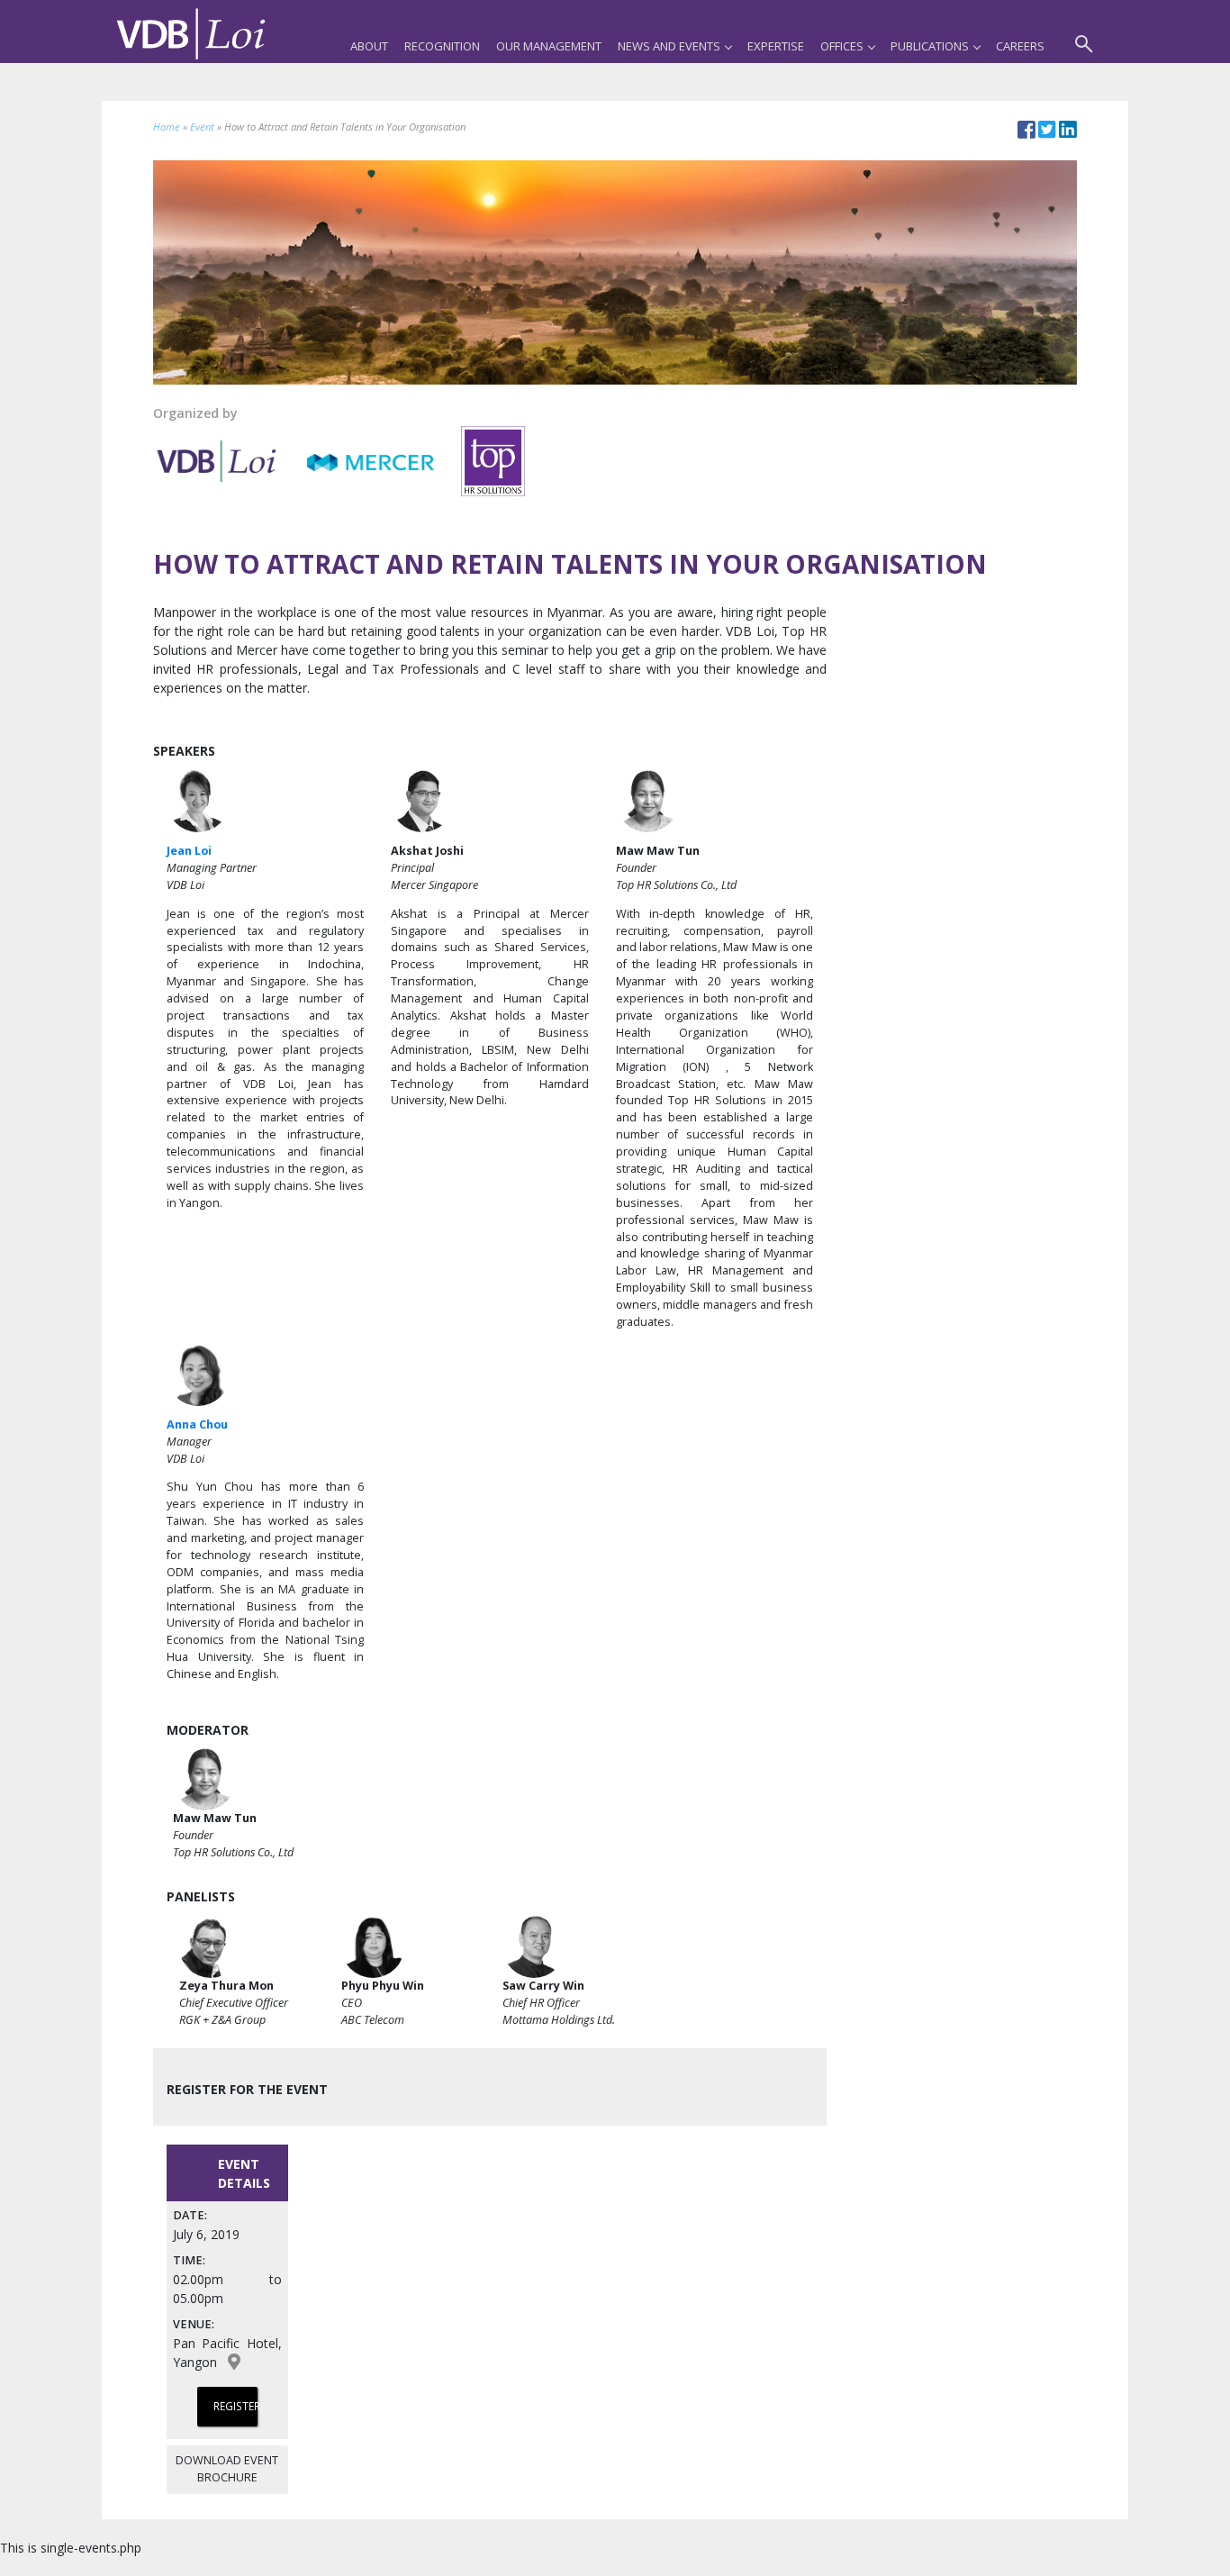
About (369, 46)
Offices (842, 46)
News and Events (669, 46)
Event (202, 127)
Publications (930, 46)
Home (167, 127)
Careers (1020, 46)
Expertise (776, 46)
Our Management (549, 46)
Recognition (442, 46)
